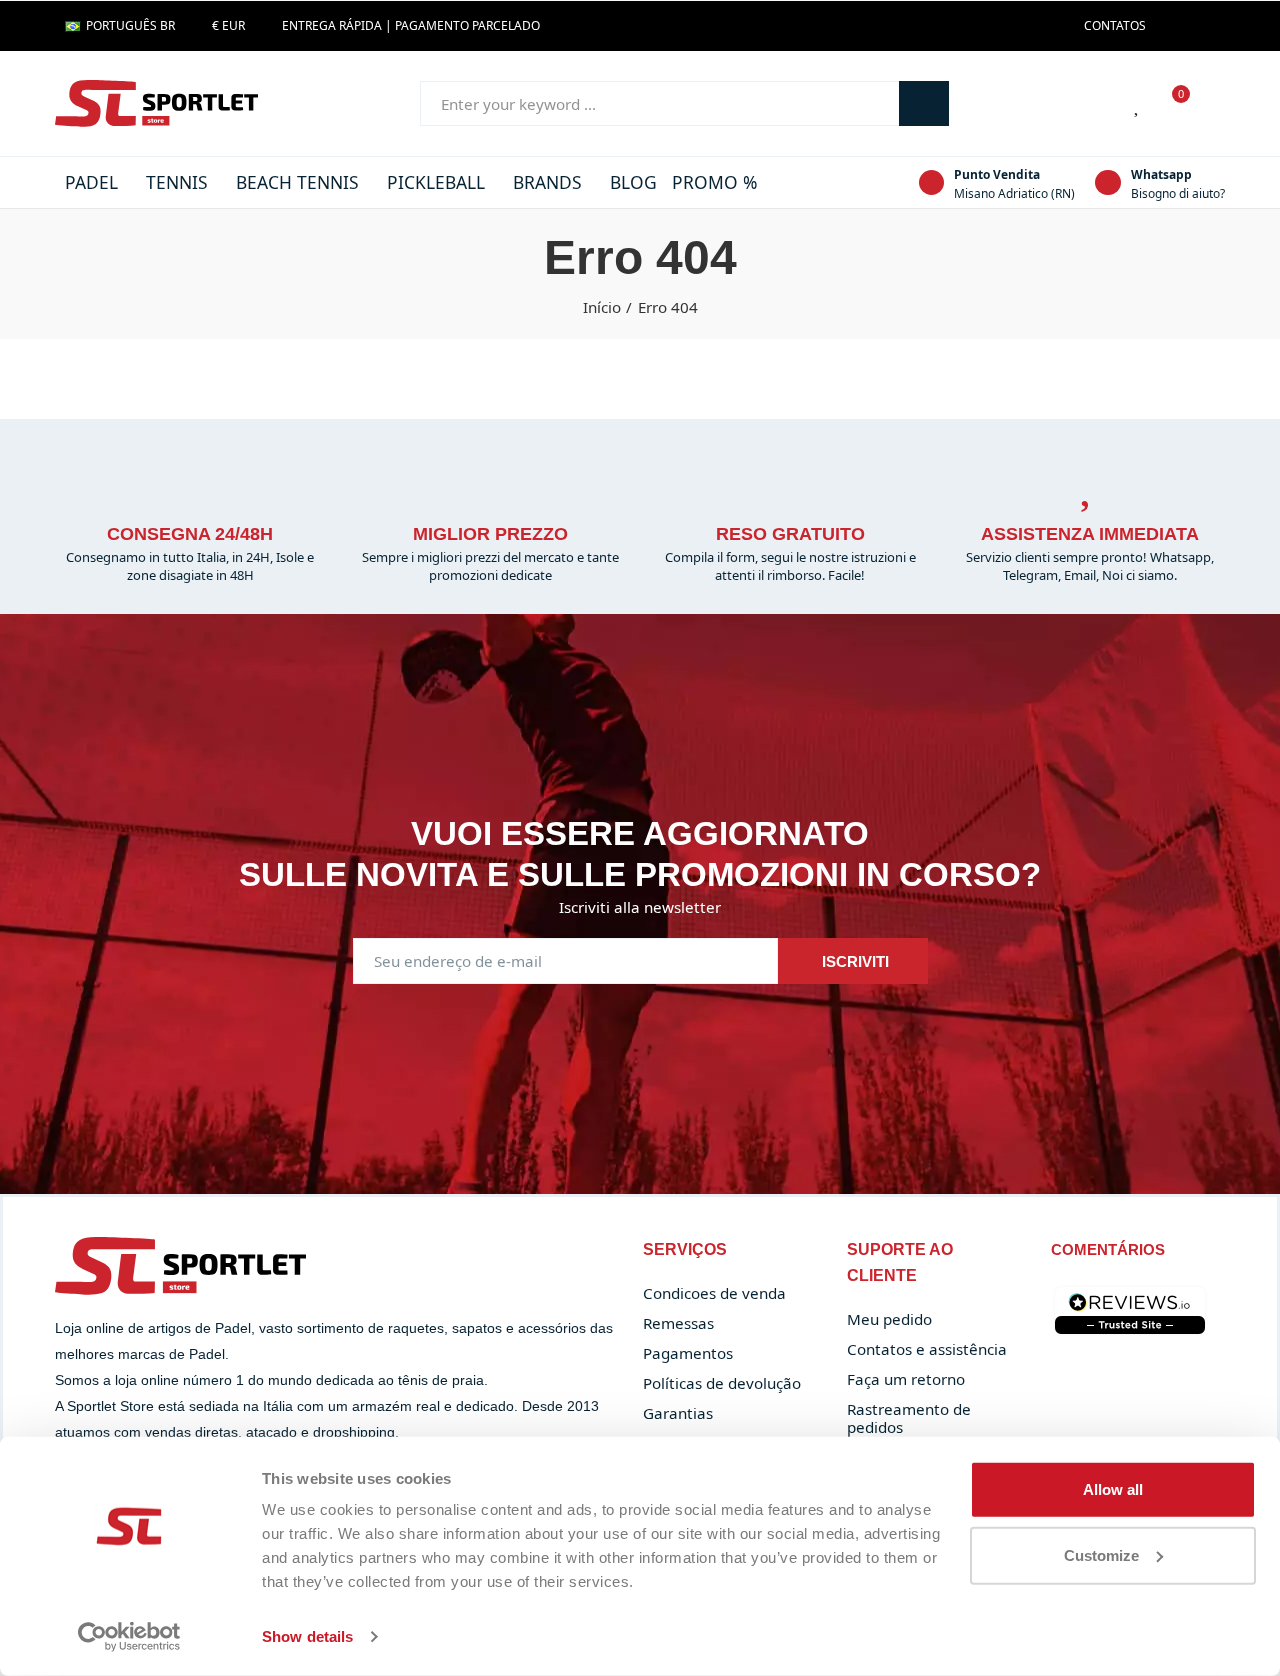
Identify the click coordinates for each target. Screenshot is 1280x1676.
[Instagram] (1204, 26)
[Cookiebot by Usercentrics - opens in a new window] (129, 1637)
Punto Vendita (997, 174)
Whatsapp (1161, 174)
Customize (1101, 1554)
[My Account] (1215, 104)
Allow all (1113, 1489)
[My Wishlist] (1138, 104)
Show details (307, 1636)
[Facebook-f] (1172, 26)
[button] (1115, 26)
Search (924, 103)
